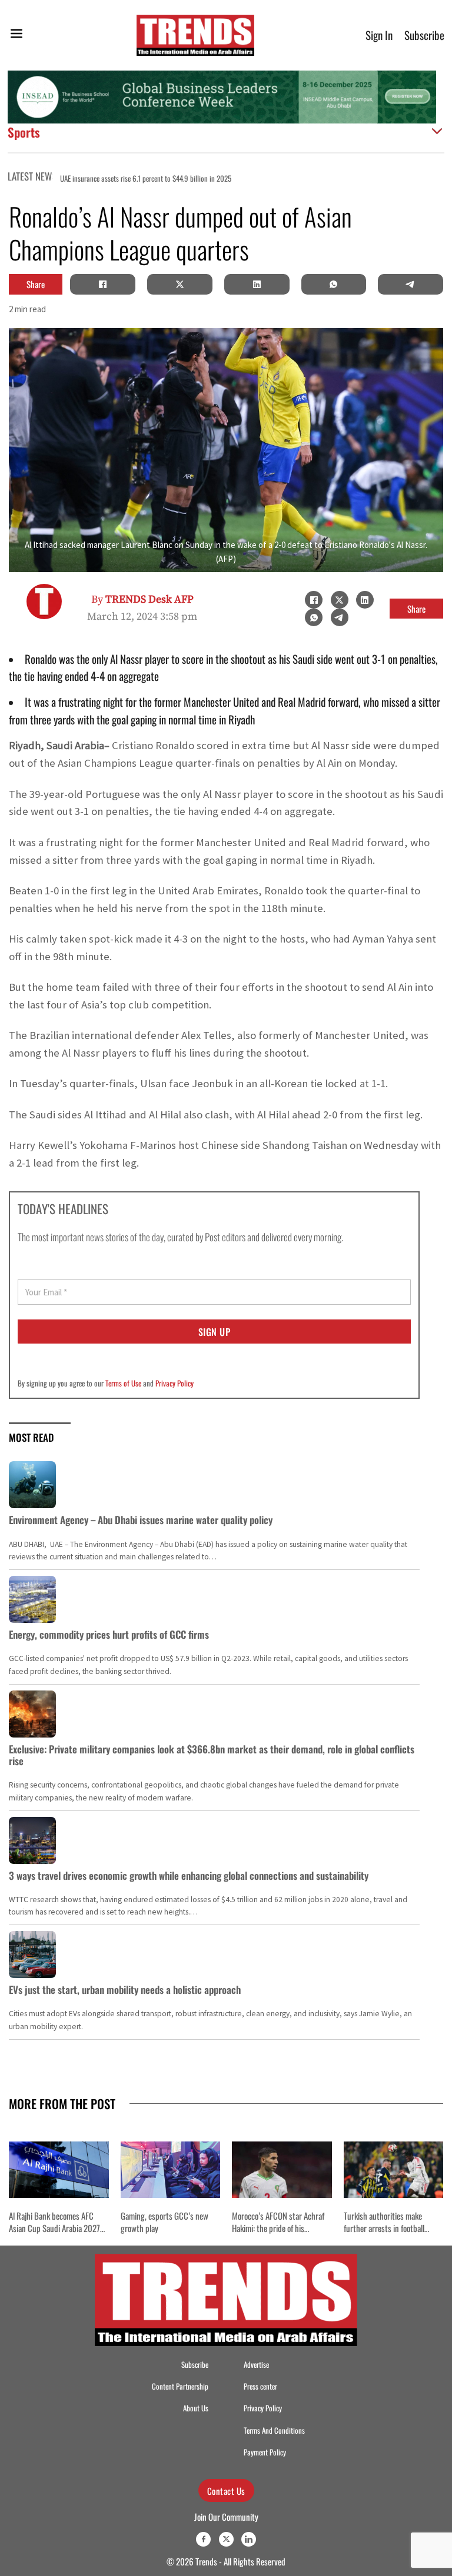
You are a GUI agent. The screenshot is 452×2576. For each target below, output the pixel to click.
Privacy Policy (175, 1383)
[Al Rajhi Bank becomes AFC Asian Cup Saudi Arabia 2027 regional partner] (59, 2169)
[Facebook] (103, 284)
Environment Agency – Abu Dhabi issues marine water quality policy (141, 1520)
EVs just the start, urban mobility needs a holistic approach (125, 1989)
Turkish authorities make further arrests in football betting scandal (384, 2228)
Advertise (256, 2365)
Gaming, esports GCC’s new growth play (164, 2222)
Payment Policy (265, 2452)
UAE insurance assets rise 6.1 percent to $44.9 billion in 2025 (110, 178)
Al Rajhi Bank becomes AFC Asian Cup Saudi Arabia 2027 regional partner (54, 2228)
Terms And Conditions (274, 2430)
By (142, 599)
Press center (260, 2386)
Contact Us (226, 2491)
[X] (180, 284)
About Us (196, 2408)
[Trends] (195, 35)
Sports (24, 132)
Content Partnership (180, 2386)
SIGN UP (215, 1332)
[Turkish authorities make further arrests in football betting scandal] (394, 2169)
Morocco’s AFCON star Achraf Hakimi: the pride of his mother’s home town (278, 2228)
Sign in (379, 35)
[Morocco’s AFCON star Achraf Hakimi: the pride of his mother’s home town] (282, 2169)
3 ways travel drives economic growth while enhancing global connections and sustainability (189, 1875)
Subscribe (424, 35)
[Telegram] (411, 284)
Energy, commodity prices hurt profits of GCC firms (109, 1634)
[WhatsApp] (334, 284)
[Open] (16, 36)
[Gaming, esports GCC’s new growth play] (171, 2169)
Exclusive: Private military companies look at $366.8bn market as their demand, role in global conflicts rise (212, 1755)
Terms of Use (123, 1383)
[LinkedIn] (257, 284)
